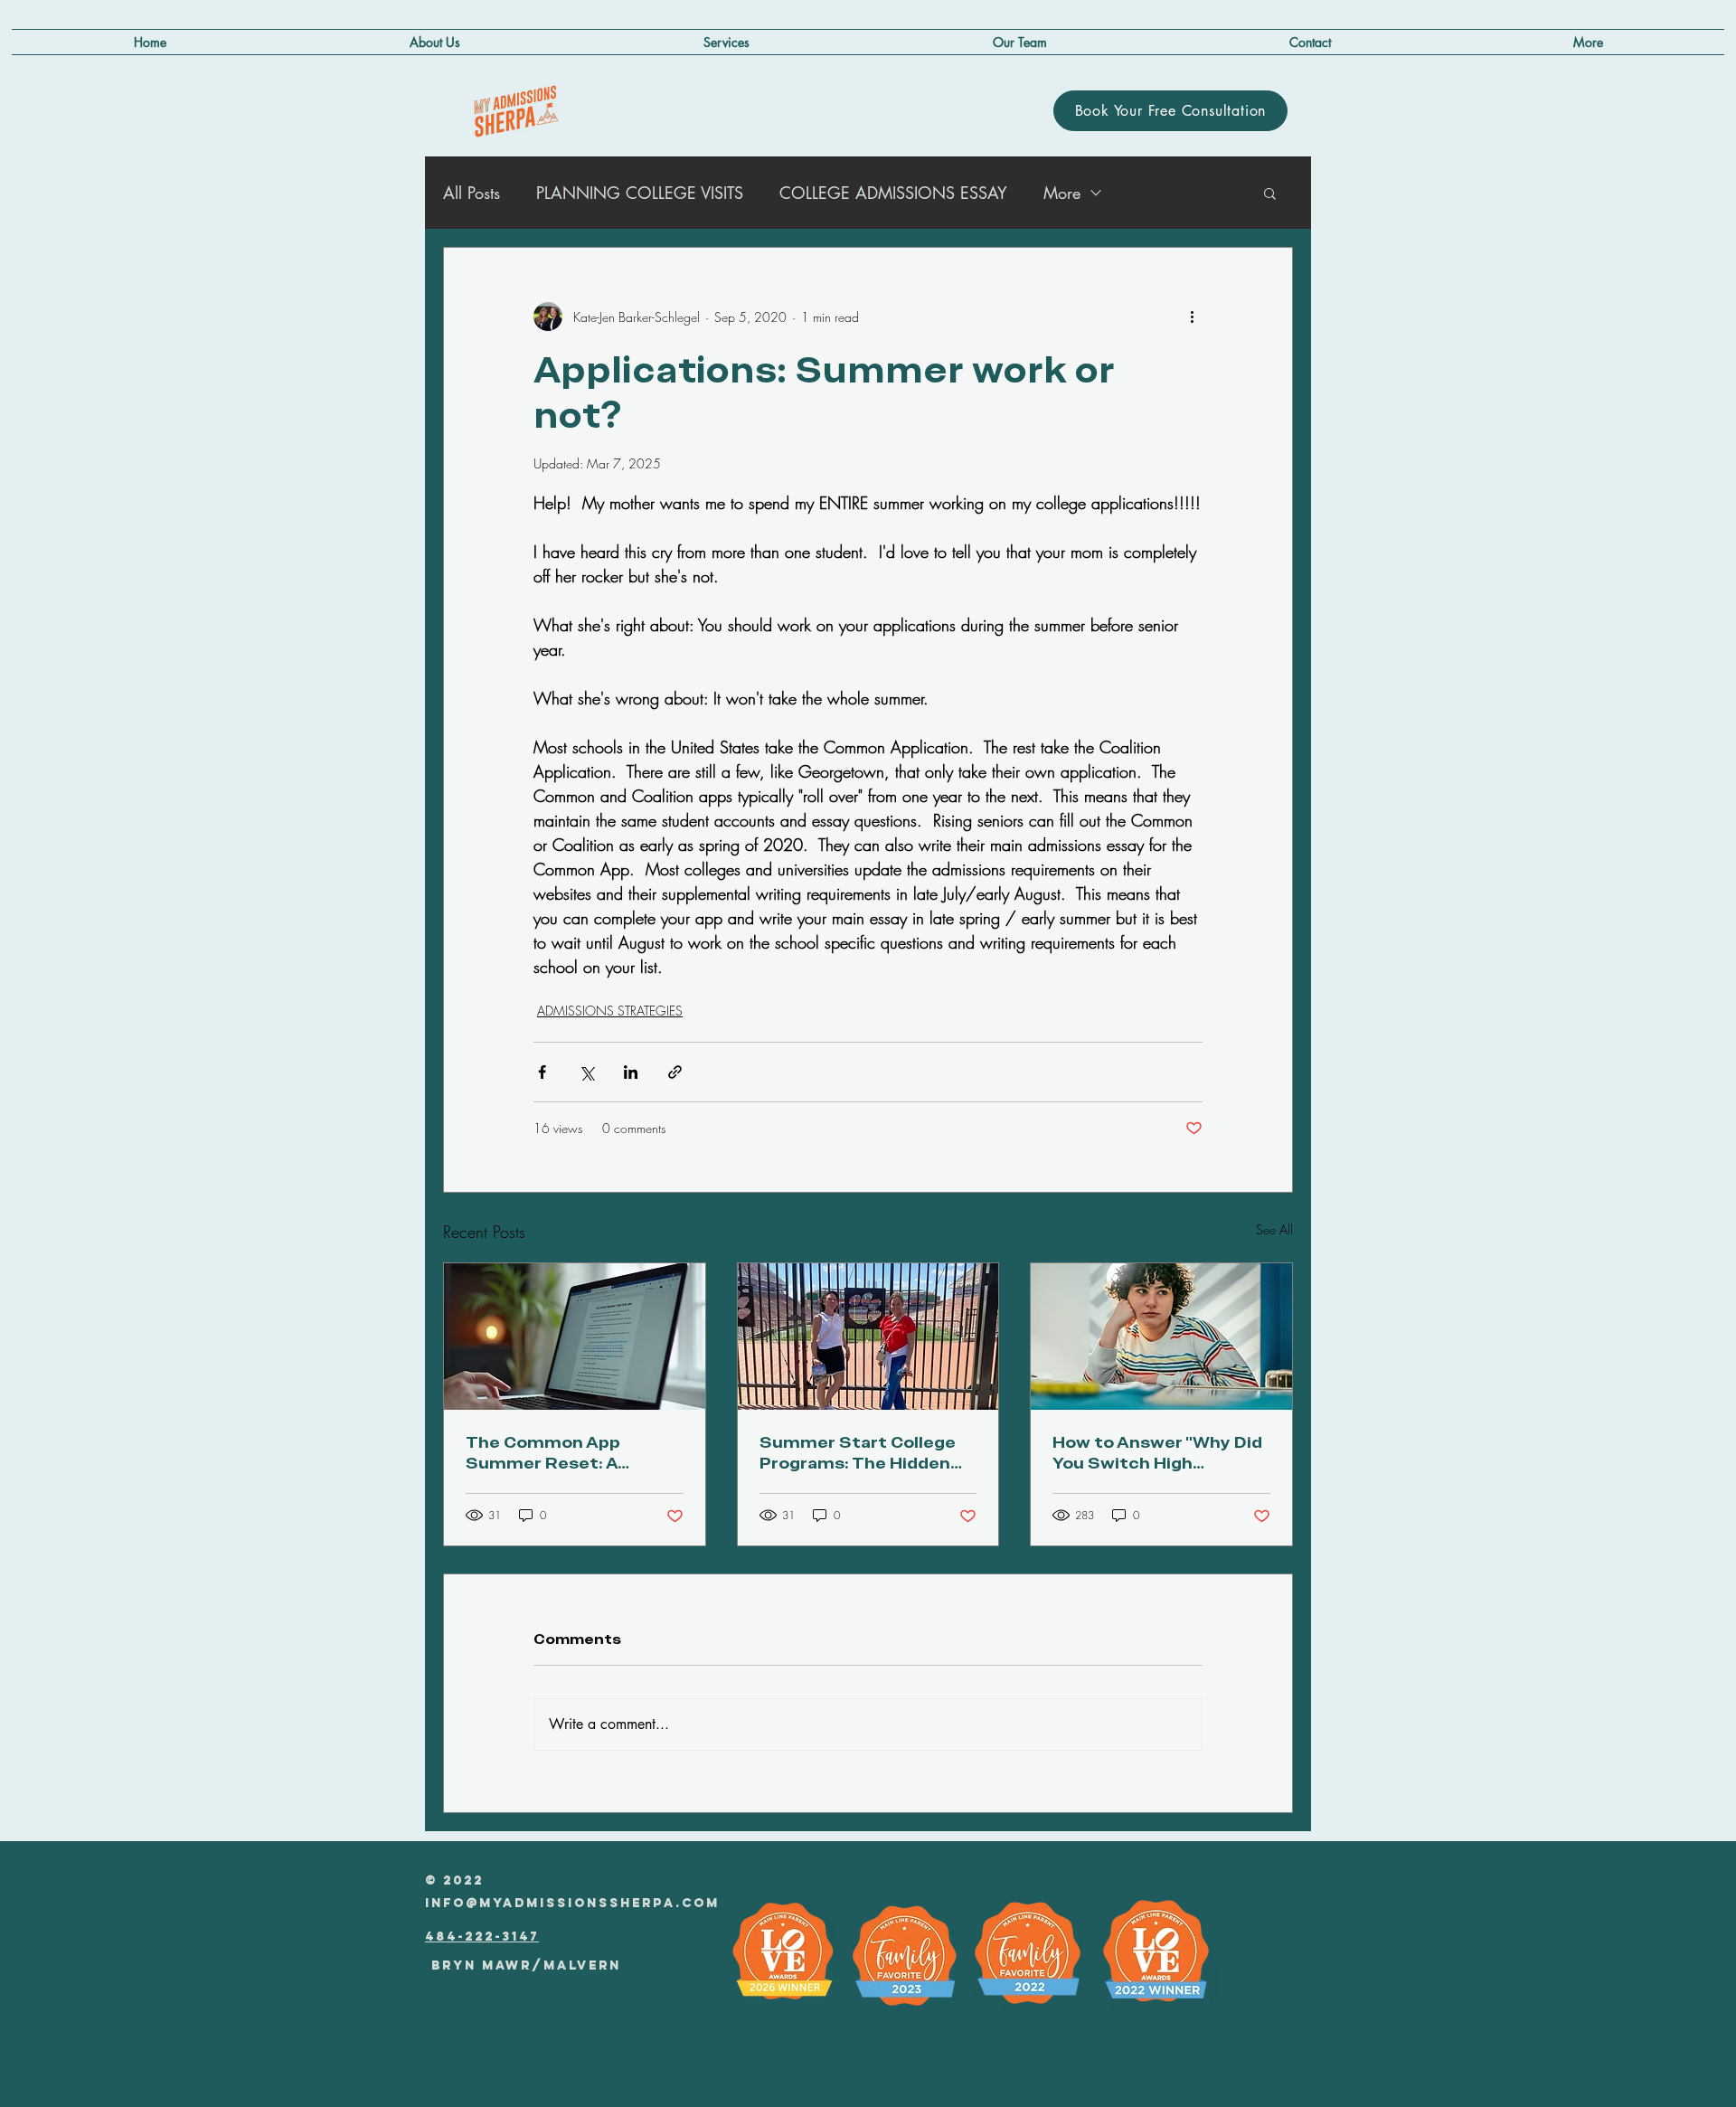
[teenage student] (1161, 1337)
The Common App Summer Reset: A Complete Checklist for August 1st (568, 1452)
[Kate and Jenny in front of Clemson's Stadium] (868, 1337)
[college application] (575, 1337)
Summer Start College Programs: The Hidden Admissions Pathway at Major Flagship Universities (861, 1452)
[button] (1588, 42)
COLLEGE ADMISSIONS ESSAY (893, 193)
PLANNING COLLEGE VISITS (640, 193)
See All (1274, 1229)
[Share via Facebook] (542, 1072)
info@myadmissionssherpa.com (572, 1903)
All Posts (472, 193)
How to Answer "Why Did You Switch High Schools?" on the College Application (1160, 1452)
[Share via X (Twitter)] (586, 1072)
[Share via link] (675, 1072)
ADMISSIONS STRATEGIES (610, 1011)
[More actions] (1192, 317)
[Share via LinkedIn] (631, 1072)
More (1062, 193)
